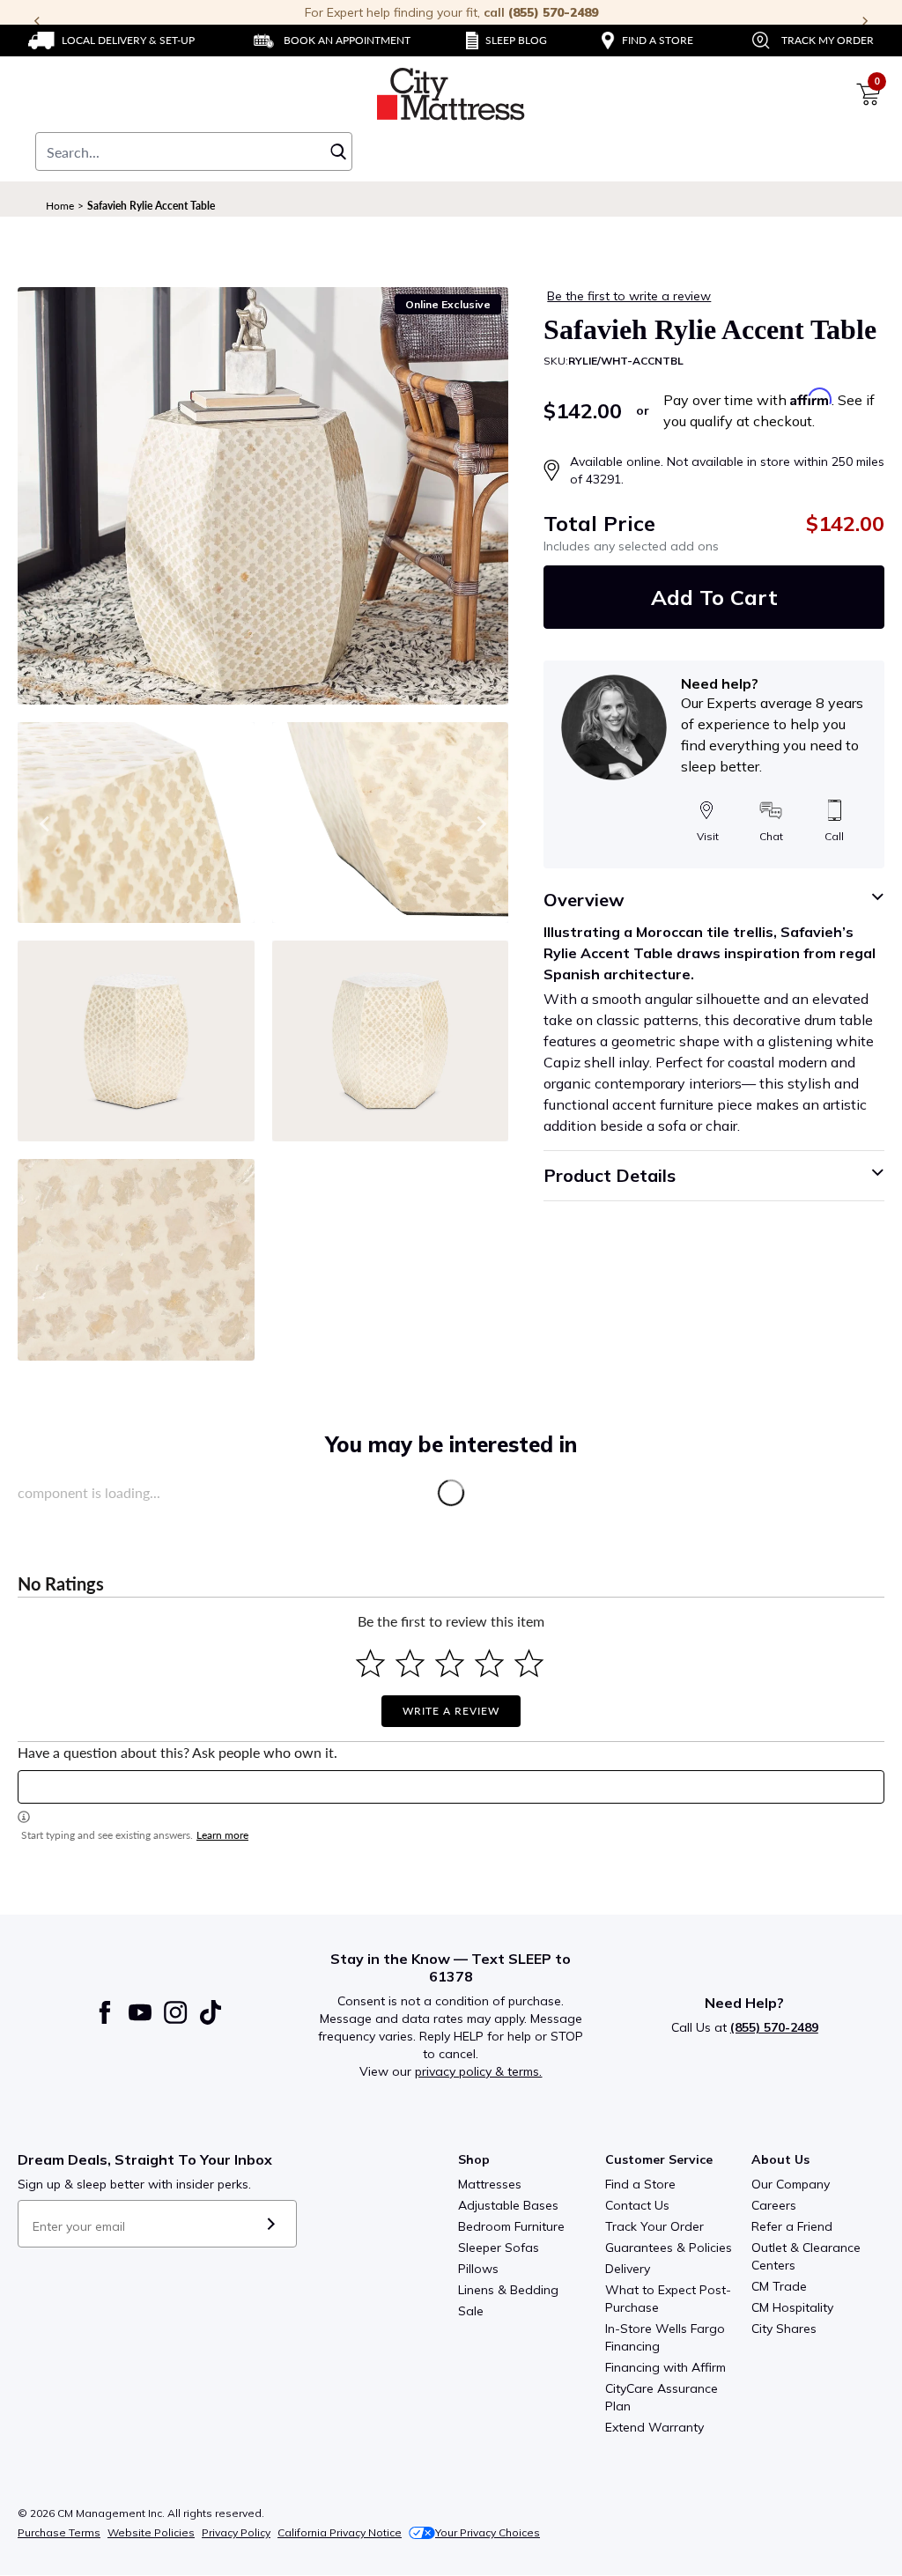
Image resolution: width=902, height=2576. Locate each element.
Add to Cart (714, 597)
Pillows (478, 2269)
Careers (774, 2205)
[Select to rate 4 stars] (489, 1663)
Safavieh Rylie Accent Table (151, 206)
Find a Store (640, 2184)
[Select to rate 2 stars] (410, 1663)
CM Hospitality (792, 2307)
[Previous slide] (46, 823)
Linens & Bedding (508, 2290)
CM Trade (779, 2286)
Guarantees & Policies (669, 2248)
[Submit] (271, 2224)
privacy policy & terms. (478, 2071)
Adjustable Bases (508, 2205)
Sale (471, 2311)
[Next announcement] (865, 21)
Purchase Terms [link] (59, 2532)
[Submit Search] (338, 151)
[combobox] (194, 151)
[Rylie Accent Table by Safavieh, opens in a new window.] (263, 496)
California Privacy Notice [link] (340, 2532)
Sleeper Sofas (499, 2248)
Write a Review (451, 1711)
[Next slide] (480, 823)
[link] (111, 41)
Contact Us (637, 2205)
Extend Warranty (654, 2427)
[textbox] (451, 1787)
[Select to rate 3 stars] (450, 1663)
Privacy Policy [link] (236, 2532)
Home (60, 206)
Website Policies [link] (151, 2532)
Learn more (222, 1835)
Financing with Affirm (665, 2367)
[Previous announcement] (37, 21)
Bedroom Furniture (511, 2226)
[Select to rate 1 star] (370, 1663)
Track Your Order (654, 2226)
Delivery (628, 2269)
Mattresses (490, 2184)
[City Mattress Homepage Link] (451, 94)
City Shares (784, 2329)
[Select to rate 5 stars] (529, 1663)
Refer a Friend (792, 2226)
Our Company (791, 2184)
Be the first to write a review (629, 296)
